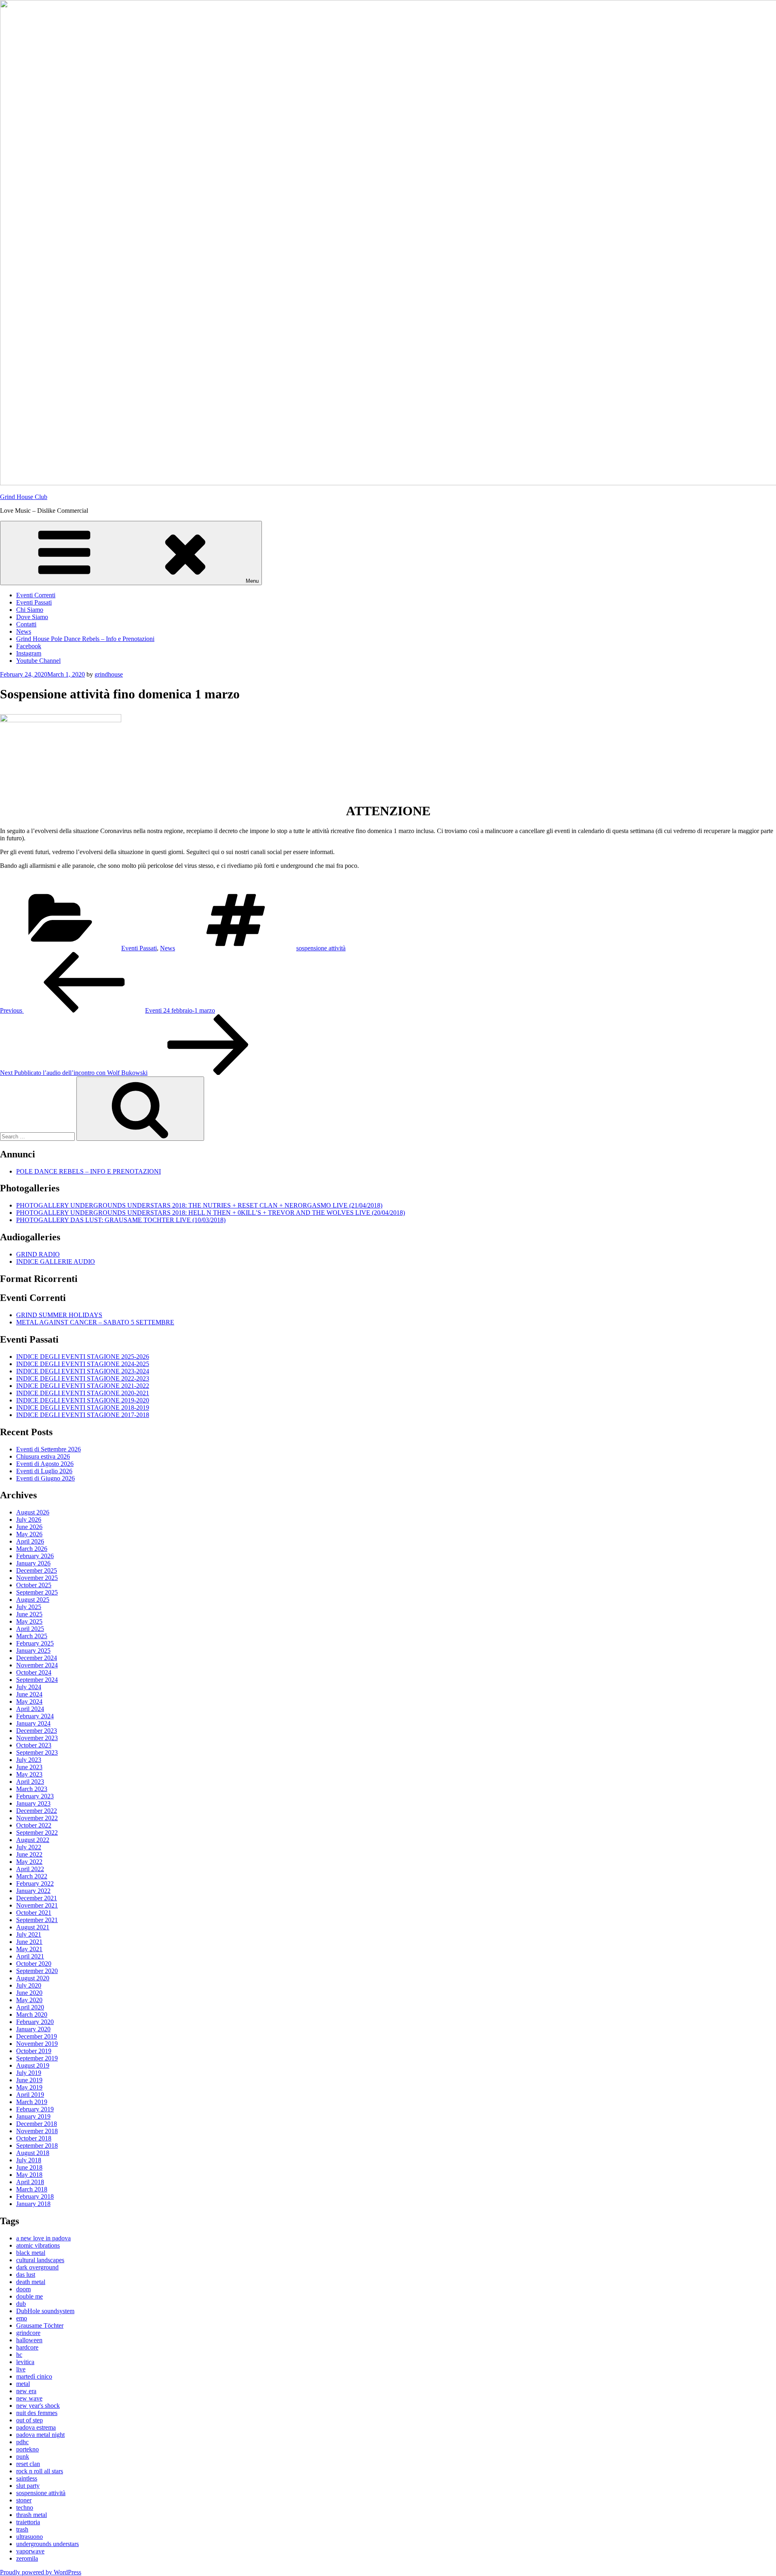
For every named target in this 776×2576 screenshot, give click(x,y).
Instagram (29, 653)
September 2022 (37, 1833)
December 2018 (37, 2124)
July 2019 (29, 2073)
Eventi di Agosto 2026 (45, 1464)
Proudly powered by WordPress (41, 2572)
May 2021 (29, 1949)
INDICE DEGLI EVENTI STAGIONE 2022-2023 (83, 1378)
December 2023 (37, 1731)
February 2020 (35, 2022)
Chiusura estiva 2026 (43, 1456)
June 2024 (29, 1694)
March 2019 (32, 2102)
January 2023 (33, 1803)
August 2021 (33, 1927)
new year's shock (38, 2406)
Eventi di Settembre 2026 (48, 1449)
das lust (26, 2275)
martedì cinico (34, 2376)
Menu (252, 581)
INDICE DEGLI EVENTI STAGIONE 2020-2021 (83, 1393)
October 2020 (34, 1964)
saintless (27, 2478)
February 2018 (35, 2196)
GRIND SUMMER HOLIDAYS (59, 1315)
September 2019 (37, 2058)
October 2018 (34, 2138)
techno (25, 2507)
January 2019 (33, 2116)
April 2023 (30, 1782)
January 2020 (33, 2029)
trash (22, 2529)
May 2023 (29, 1774)
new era (26, 2391)
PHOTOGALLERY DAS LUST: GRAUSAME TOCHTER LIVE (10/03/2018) (121, 1220)
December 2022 (37, 1811)
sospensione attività (321, 948)
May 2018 (29, 2175)
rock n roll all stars (40, 2471)
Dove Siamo (32, 617)
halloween (29, 2340)
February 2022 (35, 1883)
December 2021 (37, 1898)
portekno (27, 2449)
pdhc (22, 2442)
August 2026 (33, 1512)
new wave (29, 2398)
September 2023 (37, 1752)
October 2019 (34, 2051)
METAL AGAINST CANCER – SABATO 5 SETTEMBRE (95, 1322)
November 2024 (37, 1665)
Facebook (29, 646)
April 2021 (30, 1956)
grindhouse (109, 674)
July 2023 (29, 1760)
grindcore (28, 2333)
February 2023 (35, 1796)
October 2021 (34, 1913)
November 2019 (37, 2044)
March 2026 (32, 1549)
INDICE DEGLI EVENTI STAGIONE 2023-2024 (83, 1371)
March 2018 (32, 2189)
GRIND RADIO (38, 1254)
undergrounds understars (47, 2544)
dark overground (37, 2267)
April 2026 (30, 1541)
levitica (25, 2362)
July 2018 (29, 2160)
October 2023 (34, 1745)
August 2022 (33, 1840)
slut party (28, 2486)
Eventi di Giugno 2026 (45, 1478)
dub (21, 2304)
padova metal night (40, 2435)
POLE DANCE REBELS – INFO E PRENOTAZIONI (89, 1171)
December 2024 (37, 1658)
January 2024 (33, 1723)
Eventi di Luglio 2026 (44, 1471)
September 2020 (37, 1971)
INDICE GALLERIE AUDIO (56, 1262)
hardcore (27, 2347)
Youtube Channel (38, 661)
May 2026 (29, 1534)
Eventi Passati (34, 602)
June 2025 (29, 1614)
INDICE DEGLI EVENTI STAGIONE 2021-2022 (83, 1386)
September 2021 (37, 1920)
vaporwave (30, 2551)
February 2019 (35, 2109)
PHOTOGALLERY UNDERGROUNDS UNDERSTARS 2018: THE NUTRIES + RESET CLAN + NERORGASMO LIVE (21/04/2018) (199, 1205)
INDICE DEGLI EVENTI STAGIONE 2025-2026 (83, 1357)
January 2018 (33, 2204)
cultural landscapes (40, 2260)
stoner (24, 2500)
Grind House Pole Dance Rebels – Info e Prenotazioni (85, 639)
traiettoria (28, 2522)
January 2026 (33, 1563)
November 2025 (37, 1578)
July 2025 (29, 1607)
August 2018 (33, 2153)
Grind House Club (24, 497)
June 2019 (29, 2080)
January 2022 (33, 1891)
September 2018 (37, 2146)
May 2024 (29, 1701)
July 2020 (29, 1985)
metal (23, 2384)
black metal (31, 2253)
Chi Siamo (30, 610)
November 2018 (37, 2131)
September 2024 (37, 1680)
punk (23, 2457)
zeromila (27, 2558)
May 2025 (29, 1621)
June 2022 (29, 1854)
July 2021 (29, 1934)
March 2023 (32, 1789)
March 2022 (32, 1876)
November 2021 (37, 1905)
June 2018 (29, 2167)
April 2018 (30, 2182)
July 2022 (29, 1847)
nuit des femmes (37, 2413)
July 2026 (29, 1520)
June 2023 (29, 1767)
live (21, 2369)
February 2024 (35, 1716)
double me (30, 2296)
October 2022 (34, 1825)
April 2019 (30, 2095)
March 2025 (32, 1636)
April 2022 (30, 1869)
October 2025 (34, 1585)
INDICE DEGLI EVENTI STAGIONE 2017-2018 (83, 1415)
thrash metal (32, 2515)
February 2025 (35, 1643)
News (24, 631)
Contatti (26, 624)
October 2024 (34, 1672)
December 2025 (37, 1570)
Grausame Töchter (40, 2325)
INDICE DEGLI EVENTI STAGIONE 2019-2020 (83, 1400)
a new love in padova (43, 2238)
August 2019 (33, 2065)
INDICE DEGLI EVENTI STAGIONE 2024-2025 (83, 1364)
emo (22, 2318)
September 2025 (37, 1592)
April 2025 (30, 1629)
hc (19, 2355)
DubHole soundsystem (45, 2311)
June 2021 (29, 1942)
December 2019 (37, 2036)
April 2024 (30, 1709)
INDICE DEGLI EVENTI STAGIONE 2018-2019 (83, 1407)
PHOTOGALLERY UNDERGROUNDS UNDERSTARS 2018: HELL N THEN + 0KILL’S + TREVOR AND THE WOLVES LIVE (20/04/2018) (211, 1213)
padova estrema (36, 2427)
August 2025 (33, 1600)
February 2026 (35, 1556)
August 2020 (33, 1978)
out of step (30, 2420)
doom (23, 2289)
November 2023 (37, 1738)
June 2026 (29, 1527)
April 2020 (30, 2007)
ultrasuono (30, 2537)
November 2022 (37, 1818)
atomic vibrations (38, 2245)
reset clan (28, 2464)
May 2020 (29, 2000)
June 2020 (29, 1993)
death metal (31, 2282)
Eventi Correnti (36, 595)
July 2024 (29, 1687)
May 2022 (29, 1862)
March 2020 (32, 2014)
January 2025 (33, 1651)
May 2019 (29, 2087)
